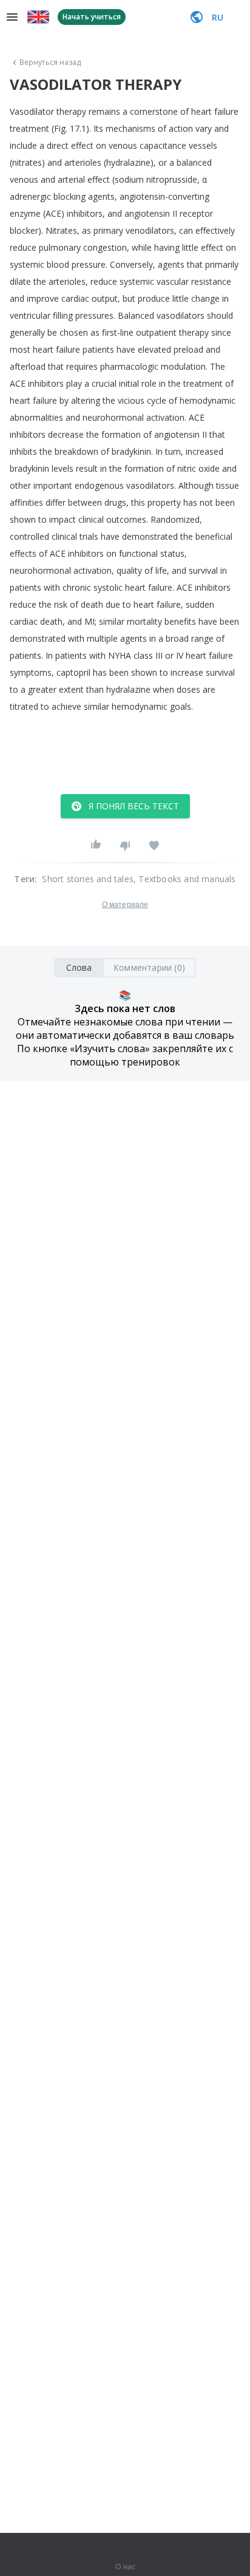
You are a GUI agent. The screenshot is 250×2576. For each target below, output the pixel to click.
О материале (125, 905)
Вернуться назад (50, 63)
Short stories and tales (88, 879)
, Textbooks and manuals (185, 879)
